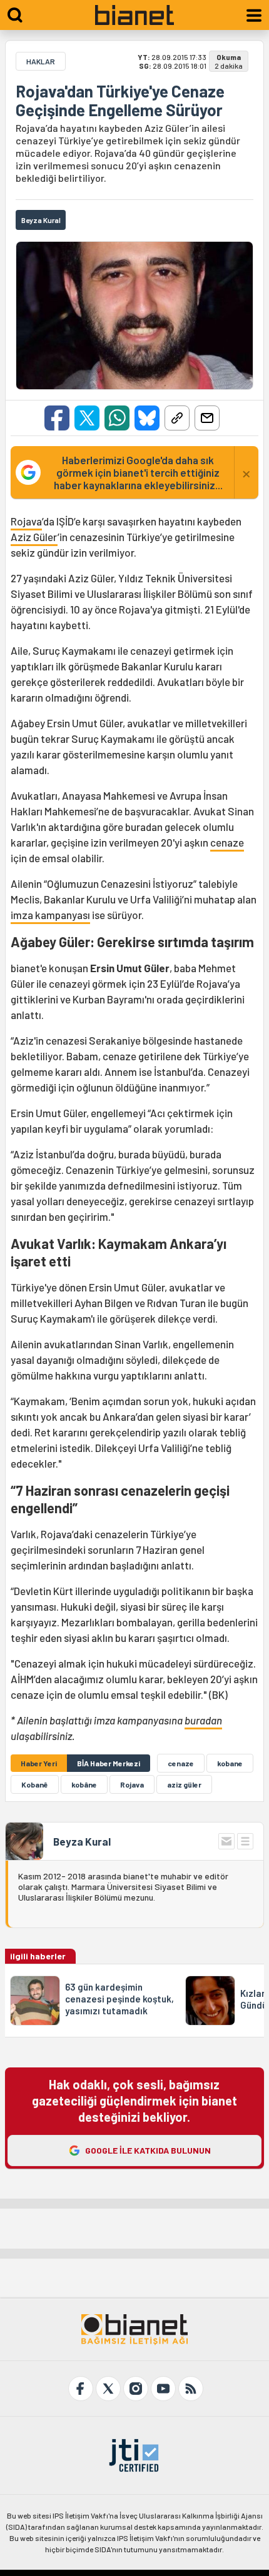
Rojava (26, 521)
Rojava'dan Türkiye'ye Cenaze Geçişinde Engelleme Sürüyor (120, 101)
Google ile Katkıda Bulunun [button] (148, 2150)
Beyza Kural (82, 1841)
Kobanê (35, 1784)
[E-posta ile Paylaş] (207, 418)
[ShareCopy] (177, 418)
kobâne (84, 1784)
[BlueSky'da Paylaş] (147, 418)
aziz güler (184, 1784)
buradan (203, 1720)
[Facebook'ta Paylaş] (57, 418)
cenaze (227, 842)
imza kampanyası (50, 915)
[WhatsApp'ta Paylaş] (117, 418)
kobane (230, 1763)
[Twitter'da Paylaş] (87, 418)
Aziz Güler (34, 537)
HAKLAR (41, 61)
